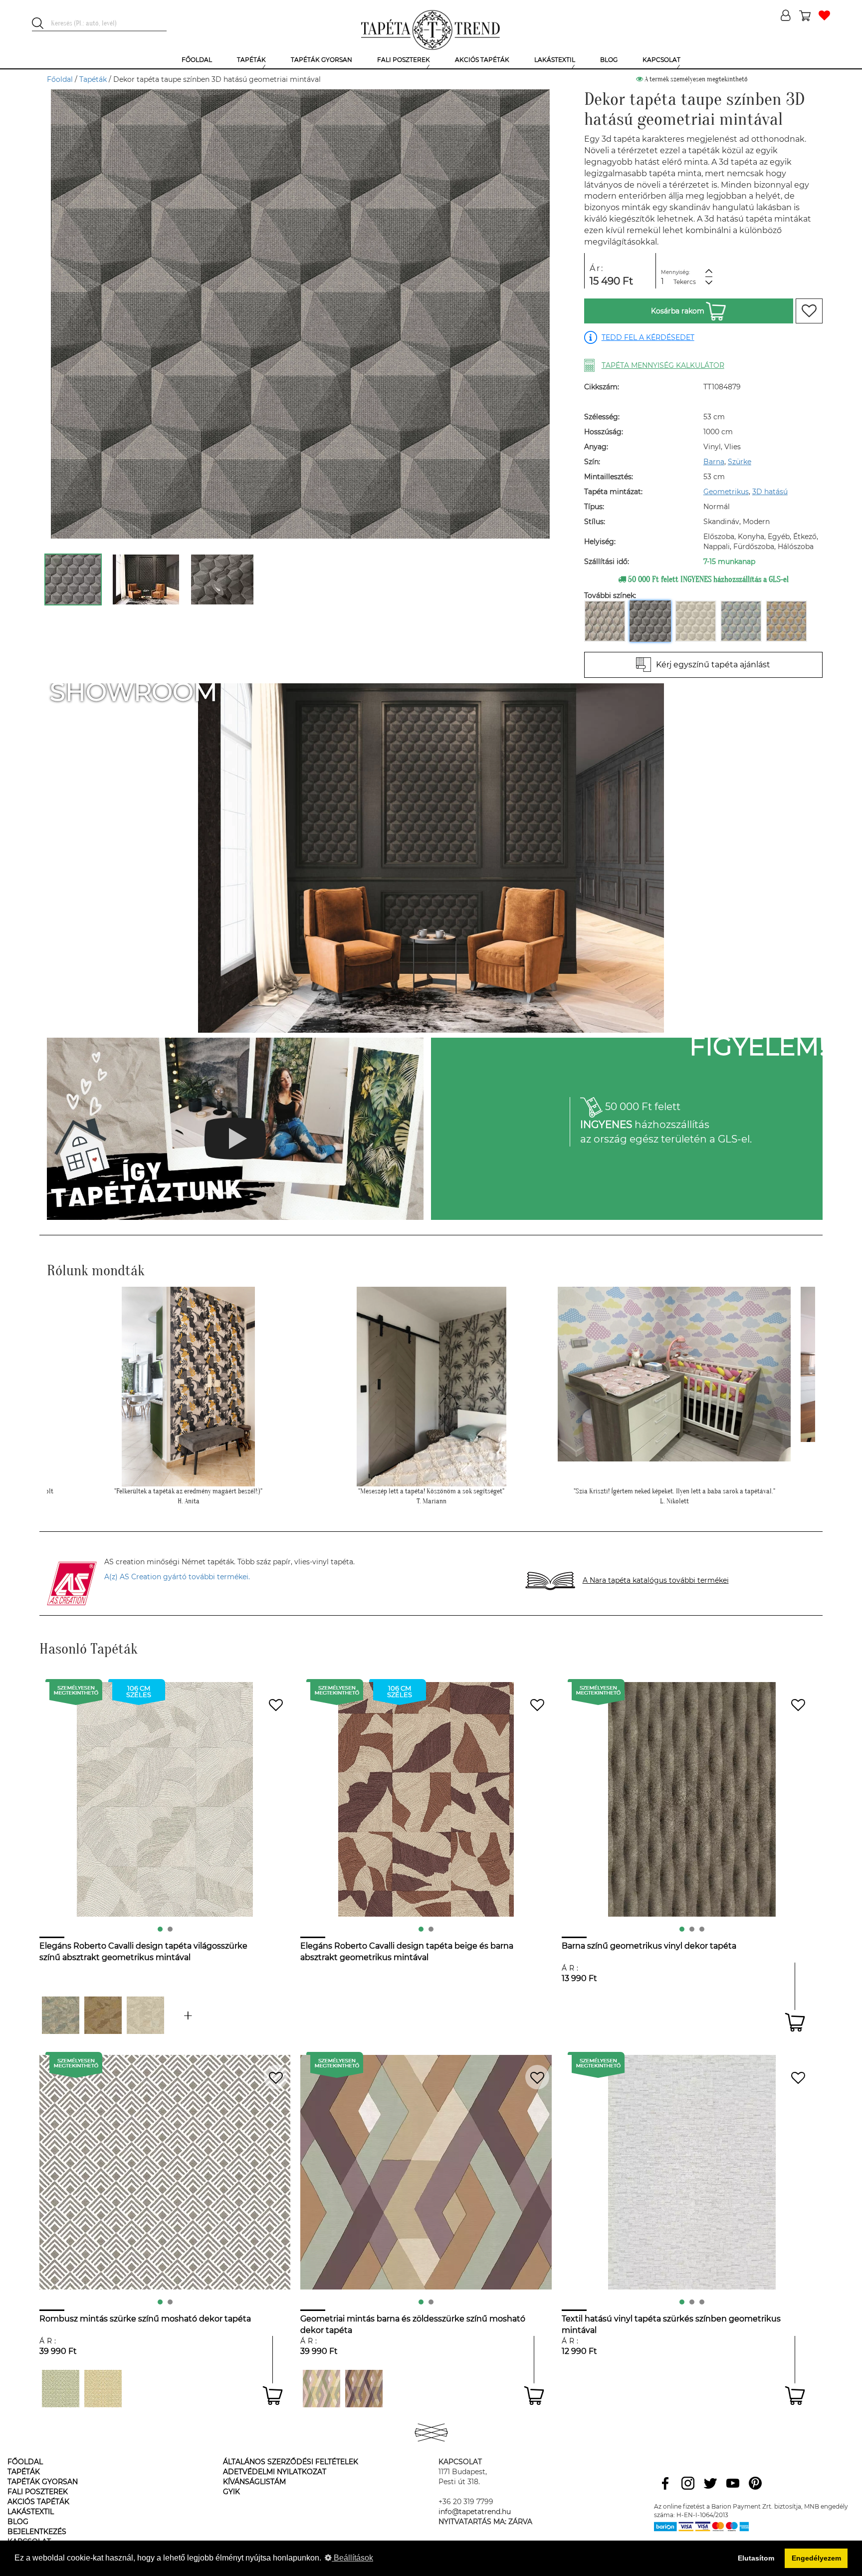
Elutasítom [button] (756, 2558)
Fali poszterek (38, 2492)
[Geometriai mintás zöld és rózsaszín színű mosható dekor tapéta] (322, 2389)
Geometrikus (726, 492)
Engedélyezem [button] (816, 2558)
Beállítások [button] (352, 2558)
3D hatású (770, 492)
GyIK (231, 2492)
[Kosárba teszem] (795, 2022)
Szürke (740, 462)
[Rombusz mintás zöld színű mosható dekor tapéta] (61, 2389)
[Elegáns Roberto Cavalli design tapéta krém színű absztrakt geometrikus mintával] (145, 2015)
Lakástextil (31, 2512)
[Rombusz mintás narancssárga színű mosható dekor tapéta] (103, 2389)
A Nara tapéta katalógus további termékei (656, 1580)
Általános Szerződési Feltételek (291, 2462)
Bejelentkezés (37, 2532)
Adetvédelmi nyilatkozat (275, 2472)
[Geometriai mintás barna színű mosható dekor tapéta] (364, 2389)
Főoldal (60, 79)
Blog (18, 2522)
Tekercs (685, 282)
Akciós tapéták (38, 2502)
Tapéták (93, 79)
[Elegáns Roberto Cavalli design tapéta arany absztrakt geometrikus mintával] (103, 2015)
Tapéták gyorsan (43, 2482)
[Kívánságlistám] (824, 16)
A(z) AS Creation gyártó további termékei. (177, 1577)
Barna (714, 462)
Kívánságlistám (254, 2482)
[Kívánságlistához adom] (809, 311)
